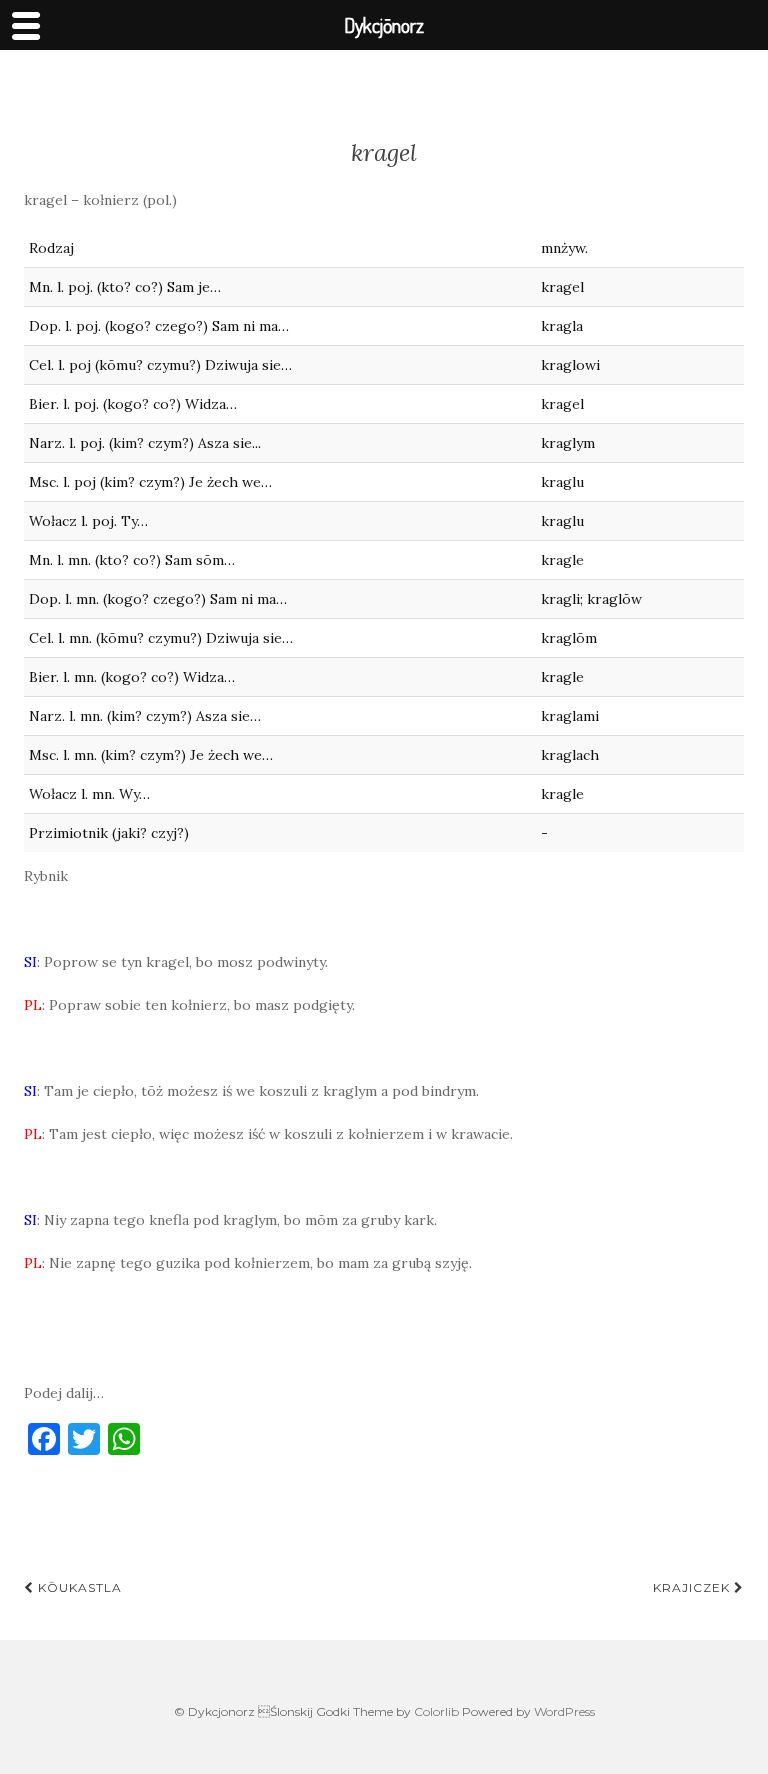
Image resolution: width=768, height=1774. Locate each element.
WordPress (564, 1711)
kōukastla (78, 1587)
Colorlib (436, 1711)
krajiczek (693, 1587)
